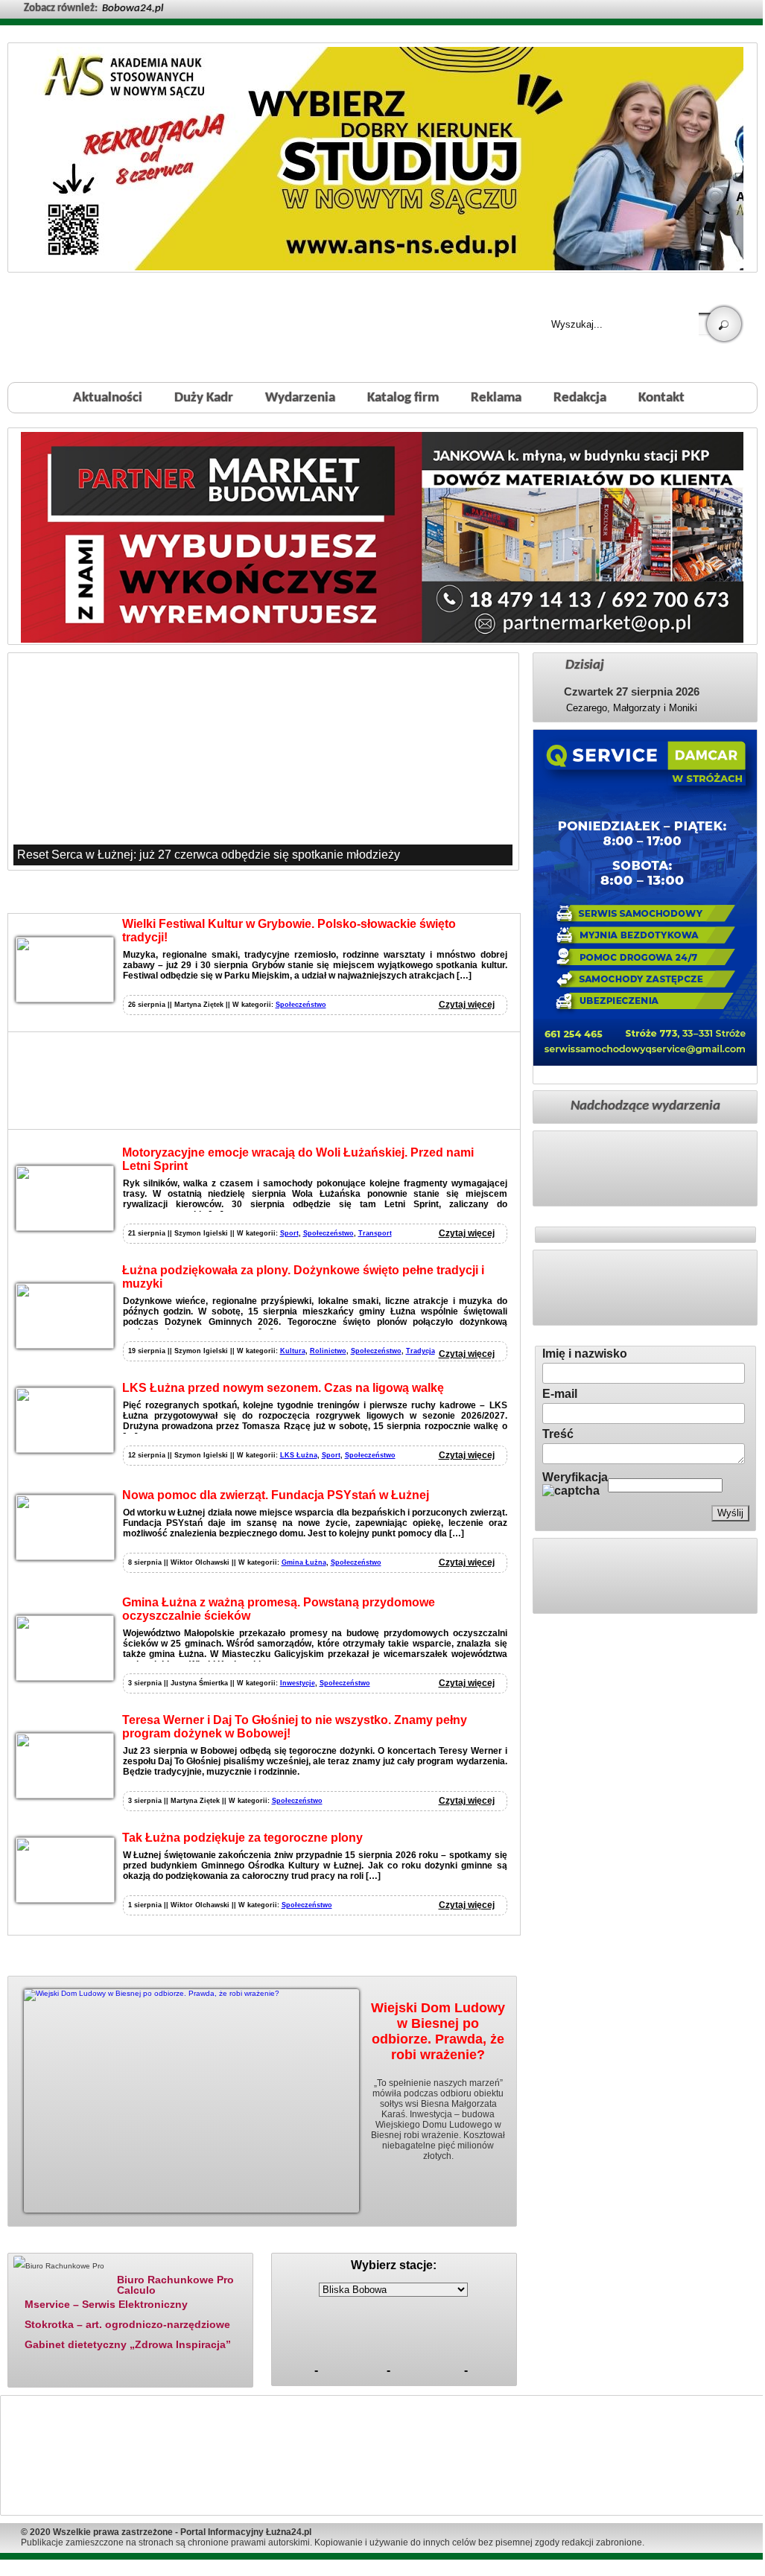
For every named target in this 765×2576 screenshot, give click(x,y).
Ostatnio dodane (164, 2244)
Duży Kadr (204, 398)
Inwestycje (298, 1683)
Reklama (496, 398)
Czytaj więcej (467, 1005)
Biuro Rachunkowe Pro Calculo (175, 2284)
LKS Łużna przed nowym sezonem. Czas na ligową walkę (283, 1388)
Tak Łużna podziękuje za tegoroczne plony (242, 1838)
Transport (375, 1233)
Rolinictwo (328, 1351)
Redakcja (580, 398)
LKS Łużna (299, 1455)
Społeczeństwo (301, 1005)
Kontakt (661, 398)
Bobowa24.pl (133, 9)
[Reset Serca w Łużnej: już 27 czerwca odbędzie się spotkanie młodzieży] (263, 761)
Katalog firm (403, 398)
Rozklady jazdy (399, 2244)
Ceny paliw (310, 2244)
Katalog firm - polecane (57, 2244)
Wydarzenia (300, 398)
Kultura (293, 1351)
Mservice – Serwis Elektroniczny (106, 2304)
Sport (289, 1233)
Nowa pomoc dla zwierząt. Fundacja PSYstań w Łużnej (276, 1495)
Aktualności (108, 398)
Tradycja (420, 1351)
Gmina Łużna (304, 1562)
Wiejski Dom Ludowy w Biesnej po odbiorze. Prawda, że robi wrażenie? (438, 2031)
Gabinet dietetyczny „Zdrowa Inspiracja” (128, 2344)
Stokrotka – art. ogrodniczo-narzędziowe (127, 2324)
